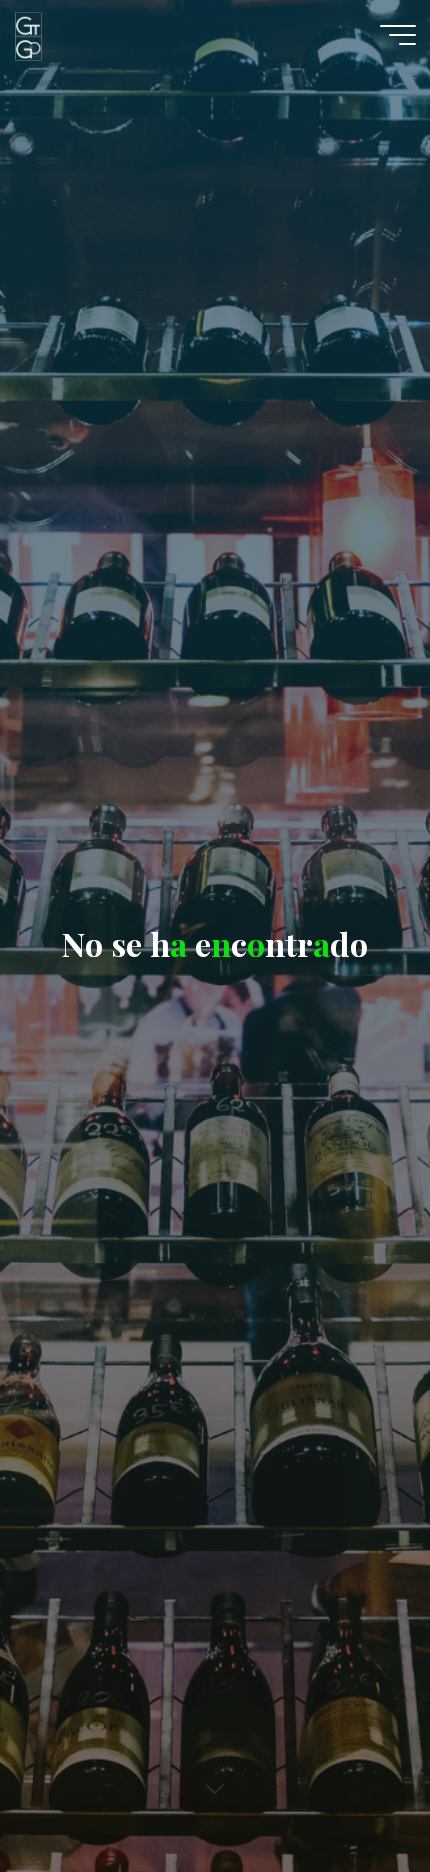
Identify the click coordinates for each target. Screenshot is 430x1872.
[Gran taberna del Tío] (28, 35)
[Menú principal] (398, 35)
